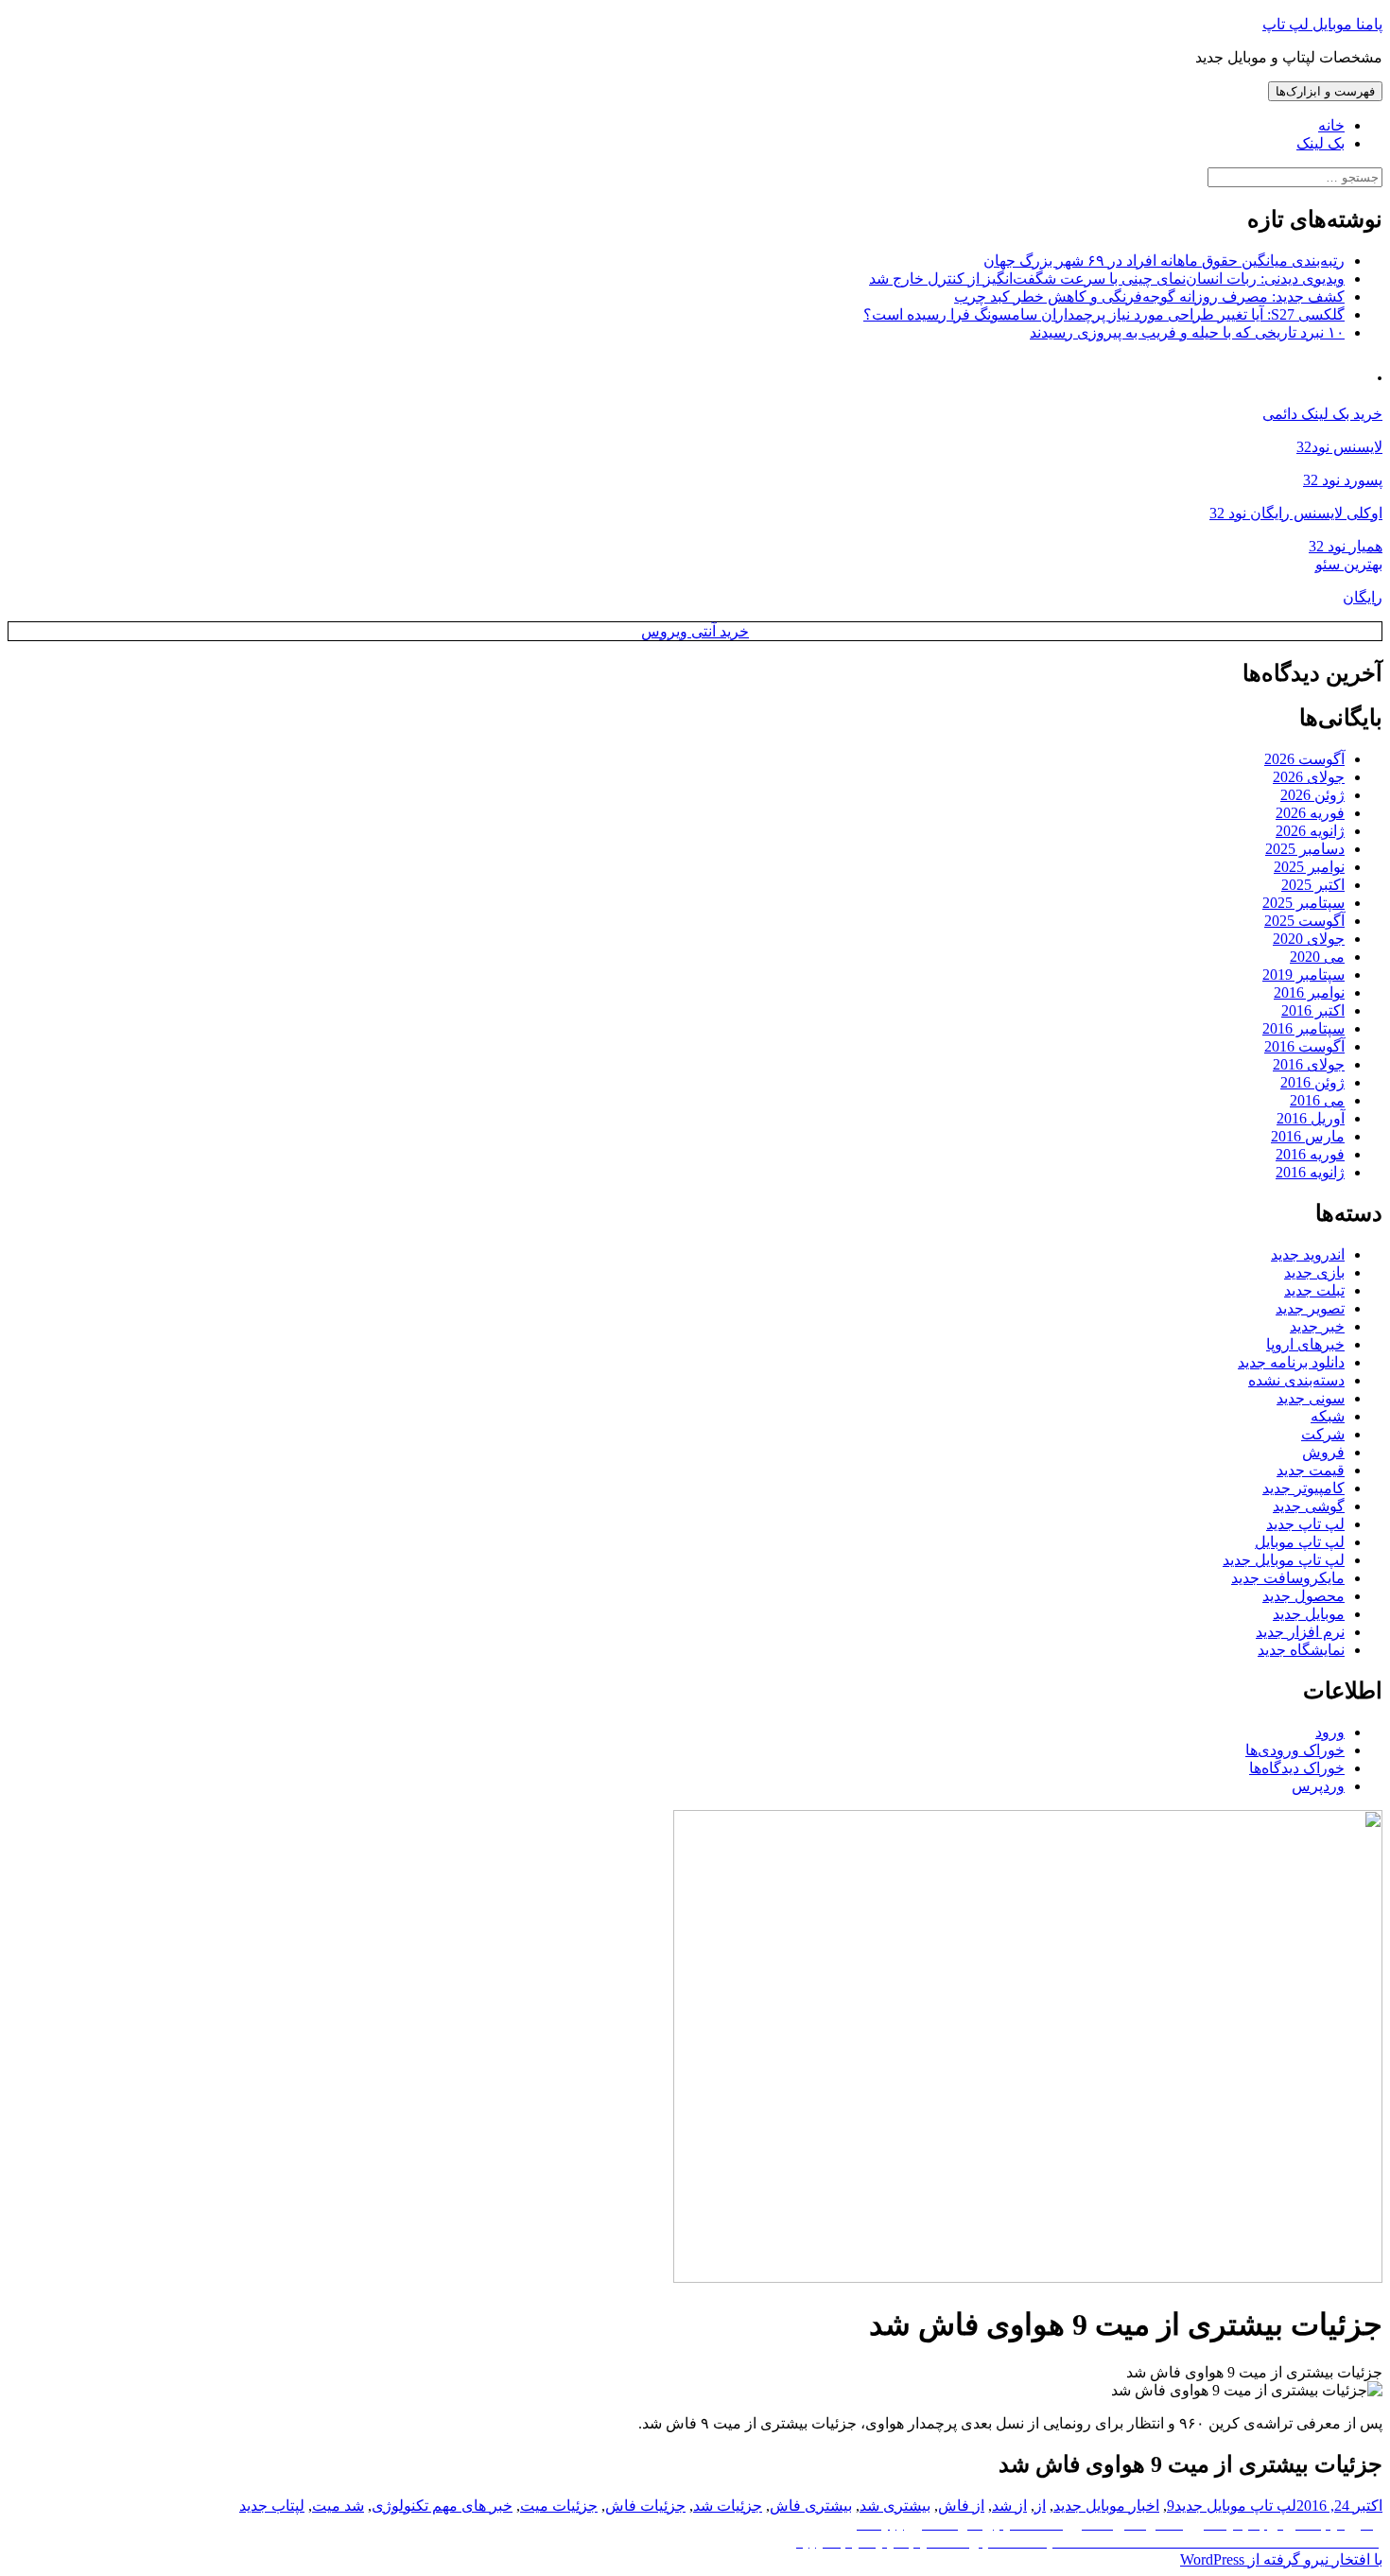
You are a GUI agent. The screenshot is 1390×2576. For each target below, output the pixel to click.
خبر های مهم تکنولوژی (442, 2506)
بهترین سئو (1349, 564)
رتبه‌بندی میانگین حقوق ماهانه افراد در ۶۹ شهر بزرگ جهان (1164, 261)
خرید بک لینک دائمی (1322, 414)
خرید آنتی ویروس (695, 631)
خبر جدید (1317, 1326)
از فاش (961, 2506)
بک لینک (1320, 143)
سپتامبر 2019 (1303, 975)
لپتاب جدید (272, 2506)
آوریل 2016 (1311, 1118)
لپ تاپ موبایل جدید (1284, 1560)
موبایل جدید (1309, 1614)
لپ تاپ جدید (1305, 1524)
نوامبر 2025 (1309, 867)
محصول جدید (1303, 1596)
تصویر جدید (1310, 1308)
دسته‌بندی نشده (1296, 1380)
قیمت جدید (1311, 1470)
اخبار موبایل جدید (1106, 2506)
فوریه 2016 (1310, 1154)
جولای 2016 (1309, 1064)
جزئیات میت (559, 2506)
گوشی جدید (1309, 1506)
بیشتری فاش (811, 2506)
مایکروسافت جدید (1288, 1578)
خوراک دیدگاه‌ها (1297, 1768)
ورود (1330, 1732)
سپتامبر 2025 (1303, 903)
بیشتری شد (895, 2506)
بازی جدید (1314, 1272)
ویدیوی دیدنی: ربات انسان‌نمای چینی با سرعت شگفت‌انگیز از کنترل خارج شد (1107, 278)
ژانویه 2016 (1310, 1172)
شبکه (1328, 1416)
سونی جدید (1311, 1398)
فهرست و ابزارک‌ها (1325, 91)
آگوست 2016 (1304, 1046)
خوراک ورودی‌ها (1295, 1750)
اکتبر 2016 (1313, 1010)
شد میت (338, 2506)
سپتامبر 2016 (1303, 1028)
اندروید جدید (1308, 1254)
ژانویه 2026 (1310, 831)
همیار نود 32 (1346, 546)
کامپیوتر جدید (1303, 1488)
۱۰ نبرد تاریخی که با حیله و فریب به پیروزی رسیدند (1187, 332)
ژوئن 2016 (1312, 1082)
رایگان (1363, 597)
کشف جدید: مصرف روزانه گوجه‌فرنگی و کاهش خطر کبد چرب (1149, 296)
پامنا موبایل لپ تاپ (1322, 24)
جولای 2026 (1309, 777)
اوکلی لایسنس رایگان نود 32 (1296, 513)
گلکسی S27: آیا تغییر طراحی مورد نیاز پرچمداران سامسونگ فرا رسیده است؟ (1104, 314)
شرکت (1323, 1434)
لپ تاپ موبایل (1300, 1542)
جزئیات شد (728, 2506)
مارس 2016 (1308, 1136)
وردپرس (1318, 1786)
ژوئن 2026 (1312, 795)
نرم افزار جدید (1300, 1632)
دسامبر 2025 (1305, 849)
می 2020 (1317, 957)
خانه (1331, 125)
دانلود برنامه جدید (1291, 1362)
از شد (1009, 2506)
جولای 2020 (1309, 939)
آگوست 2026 (1304, 759)
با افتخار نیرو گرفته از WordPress (1281, 2559)
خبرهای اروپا (1305, 1344)
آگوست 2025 (1304, 921)
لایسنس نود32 (1339, 447)
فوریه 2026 (1310, 813)
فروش (1323, 1452)
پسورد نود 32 (1343, 480)
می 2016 (1317, 1100)
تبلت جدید (1314, 1290)
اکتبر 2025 (1313, 885)
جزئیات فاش (645, 2506)
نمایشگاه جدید (1301, 1650)
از (1040, 2506)
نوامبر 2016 (1309, 992)
